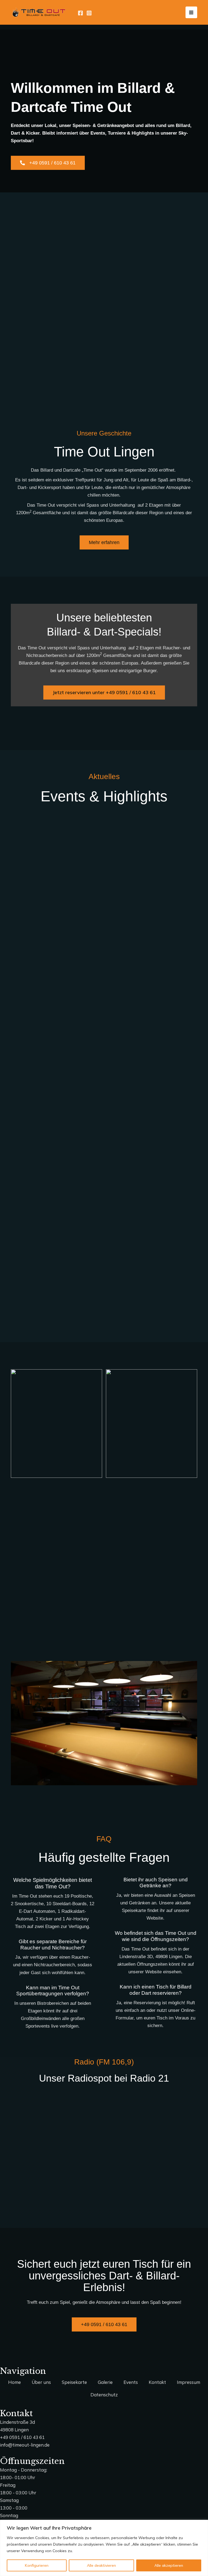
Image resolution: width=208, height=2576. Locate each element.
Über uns (41, 2382)
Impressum (188, 2382)
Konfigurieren (37, 2565)
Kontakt (157, 2382)
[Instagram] (89, 13)
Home (14, 2382)
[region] (104, 2548)
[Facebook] (80, 13)
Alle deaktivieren (101, 2565)
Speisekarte (74, 2382)
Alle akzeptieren (169, 2565)
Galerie (105, 2382)
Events (131, 2382)
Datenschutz (104, 2395)
